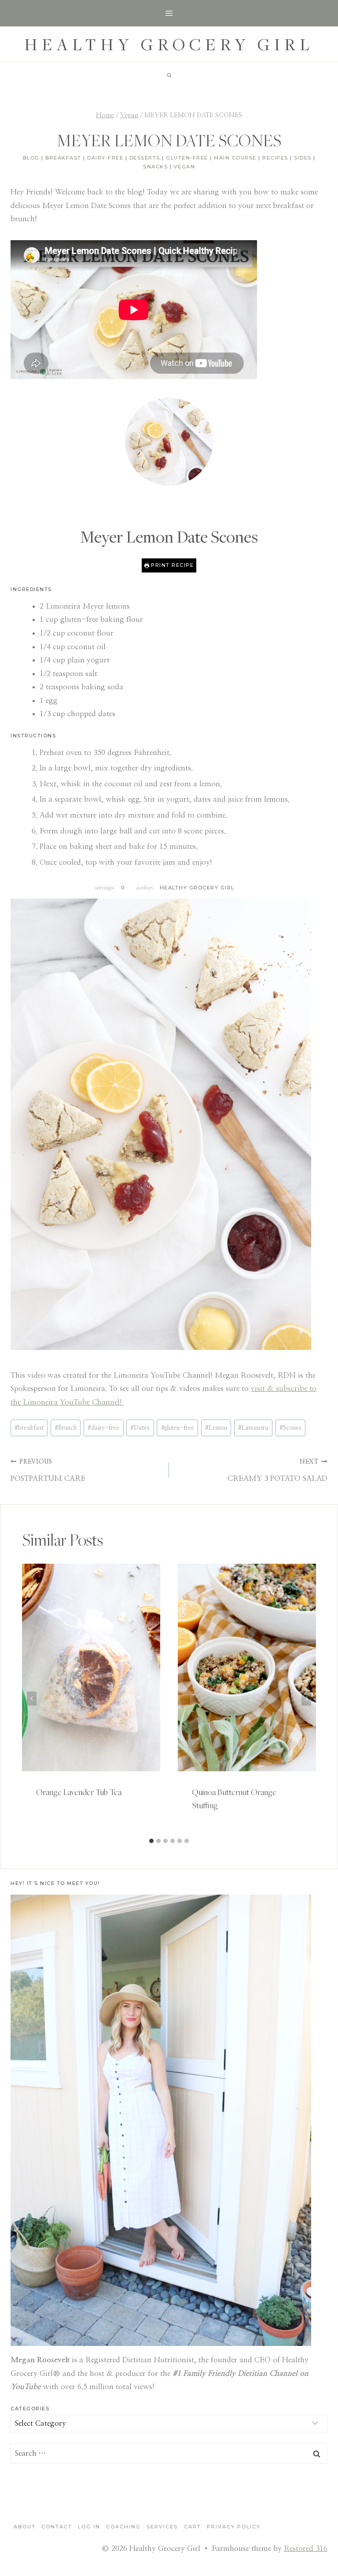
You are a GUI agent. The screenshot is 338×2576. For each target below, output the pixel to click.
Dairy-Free (105, 158)
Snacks (155, 167)
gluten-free (178, 1428)
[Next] (306, 1699)
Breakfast (63, 158)
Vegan (185, 167)
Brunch (66, 1428)
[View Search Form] (169, 75)
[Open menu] (169, 13)
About (25, 2527)
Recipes (275, 158)
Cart (193, 2527)
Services (162, 2527)
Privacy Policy (234, 2527)
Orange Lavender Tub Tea (79, 1792)
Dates (140, 1428)
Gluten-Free (187, 158)
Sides (303, 158)
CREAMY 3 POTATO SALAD (277, 1470)
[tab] (151, 1841)
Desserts (145, 158)
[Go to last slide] (32, 1699)
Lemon (216, 1428)
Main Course (235, 158)
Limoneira (253, 1428)
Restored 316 (306, 2548)
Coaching (123, 2527)
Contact (57, 2527)
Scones (290, 1428)
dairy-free (103, 1428)
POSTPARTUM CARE (48, 1470)
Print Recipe (172, 565)
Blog (31, 158)
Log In (89, 2527)
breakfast (29, 1428)
